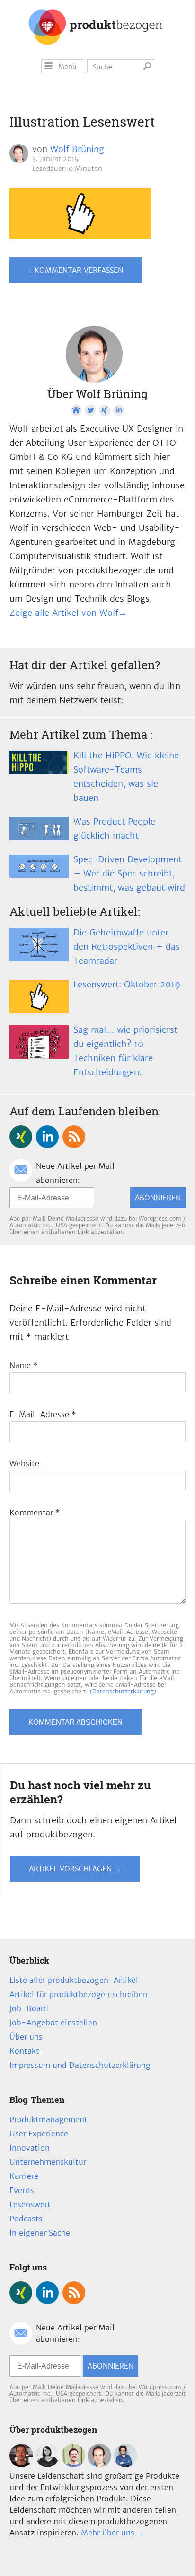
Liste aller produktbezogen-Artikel (74, 1980)
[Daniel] (21, 2465)
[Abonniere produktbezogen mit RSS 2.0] (74, 1137)
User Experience (39, 2134)
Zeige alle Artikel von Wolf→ (68, 613)
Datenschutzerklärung (123, 1691)
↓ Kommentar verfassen (76, 270)
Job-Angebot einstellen (53, 2023)
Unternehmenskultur (48, 2162)
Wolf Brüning (77, 149)
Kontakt (24, 2051)
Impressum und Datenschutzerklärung (80, 2065)
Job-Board (29, 2008)
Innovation (30, 2148)
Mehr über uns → (113, 2533)
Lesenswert (30, 2204)
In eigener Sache (40, 2233)
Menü (67, 67)
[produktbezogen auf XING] (21, 1137)
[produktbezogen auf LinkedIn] (47, 1137)
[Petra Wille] (125, 2465)
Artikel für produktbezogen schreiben (79, 1994)
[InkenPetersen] (47, 2465)
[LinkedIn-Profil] (119, 410)
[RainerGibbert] (73, 2465)
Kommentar (35, 1513)
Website (24, 1463)
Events (22, 2190)
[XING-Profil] (105, 410)
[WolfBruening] (99, 2465)
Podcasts (26, 2219)
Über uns (26, 2037)
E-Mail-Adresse (43, 1414)
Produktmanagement (49, 2119)
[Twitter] (90, 410)
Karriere (24, 2176)
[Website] (76, 410)
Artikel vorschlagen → (75, 1869)
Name (24, 1365)
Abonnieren (158, 1198)
